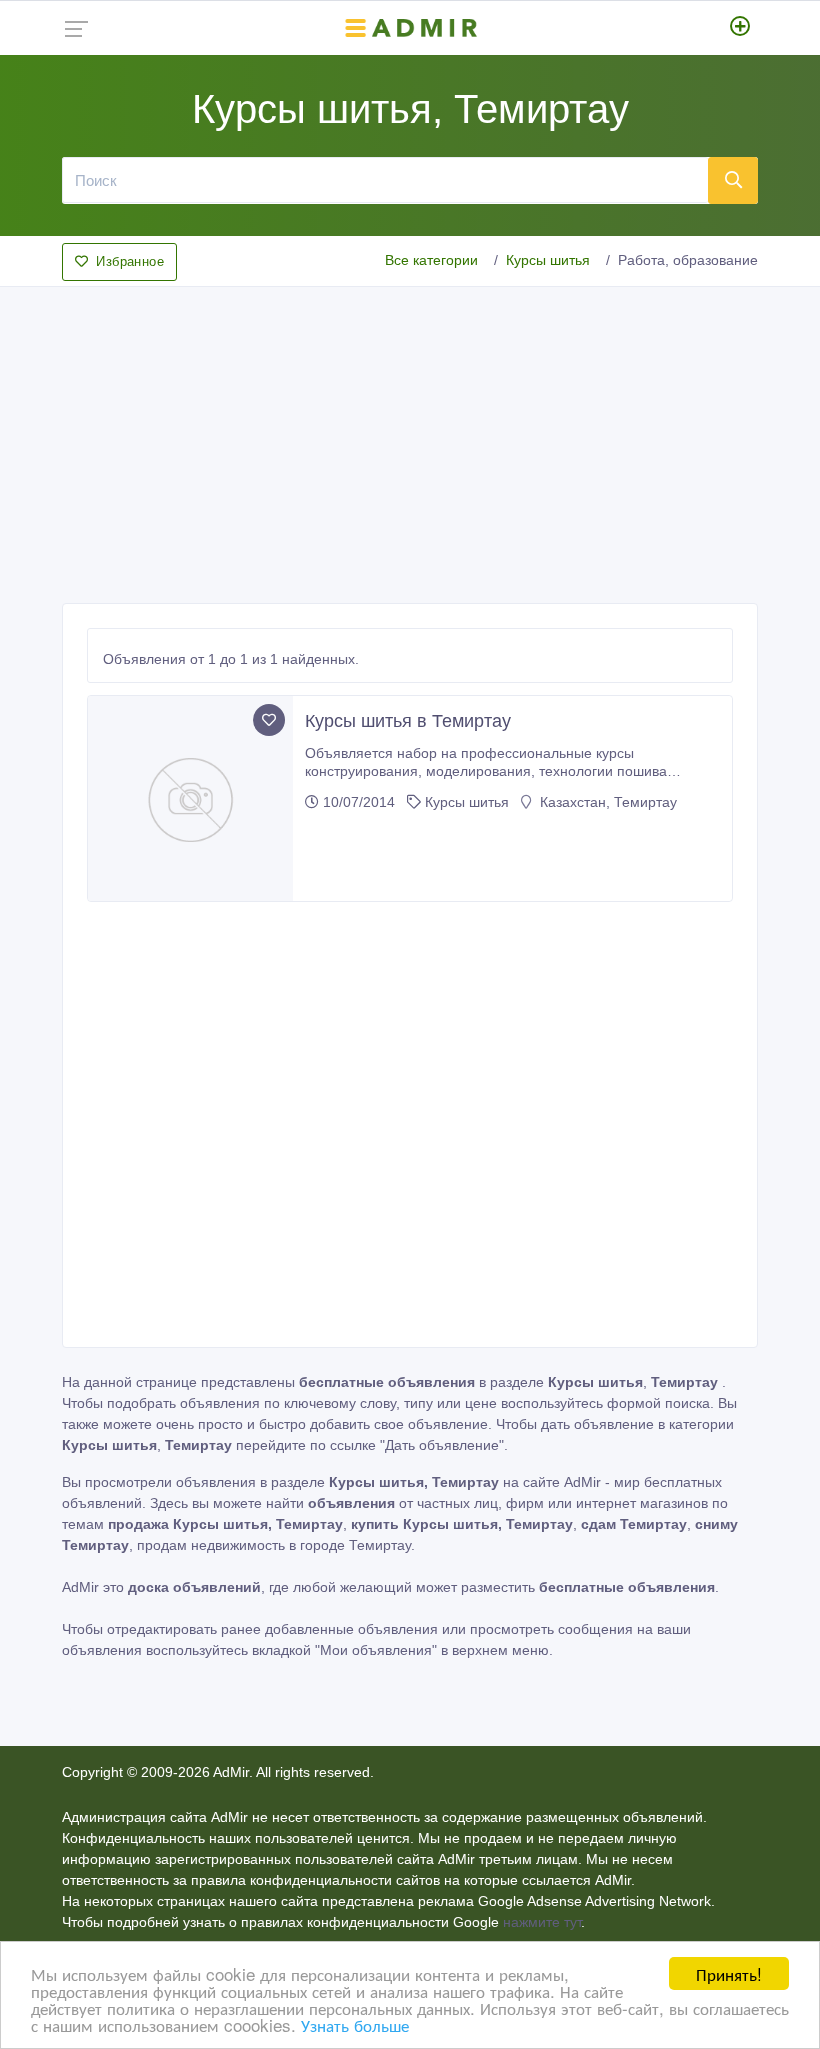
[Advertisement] (410, 439)
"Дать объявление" (442, 1445)
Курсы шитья (548, 260)
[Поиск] (733, 180)
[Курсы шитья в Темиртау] (190, 798)
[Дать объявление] (740, 28)
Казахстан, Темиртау (606, 802)
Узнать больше (355, 2024)
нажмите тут (542, 1922)
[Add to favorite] (269, 720)
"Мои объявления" (376, 1650)
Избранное (130, 261)
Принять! (729, 1973)
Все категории (431, 260)
